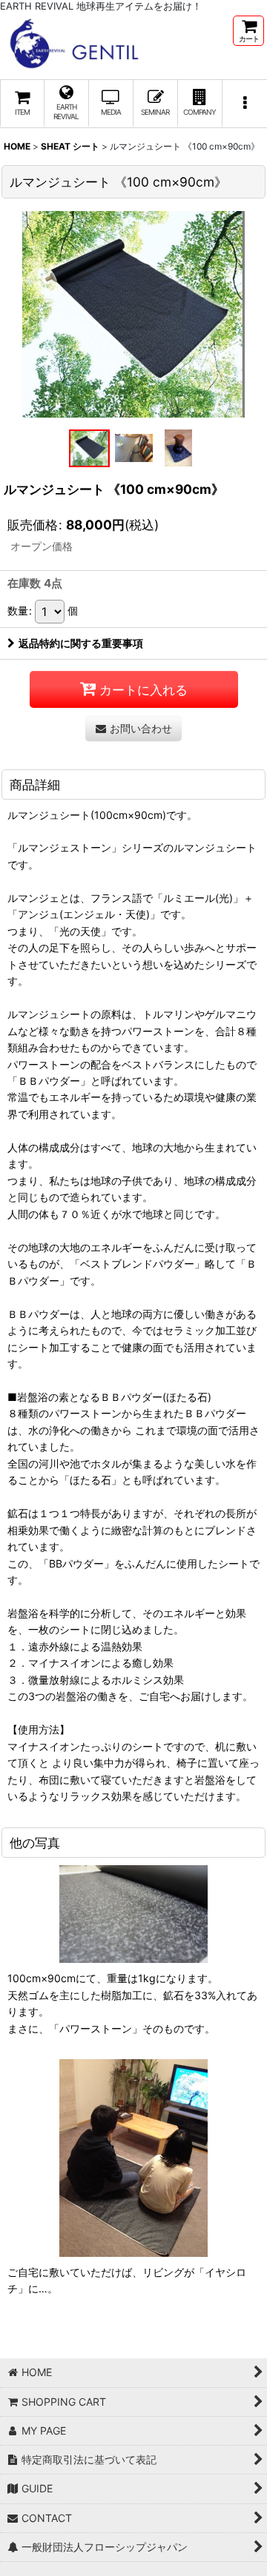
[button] (245, 104)
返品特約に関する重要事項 (81, 643)
